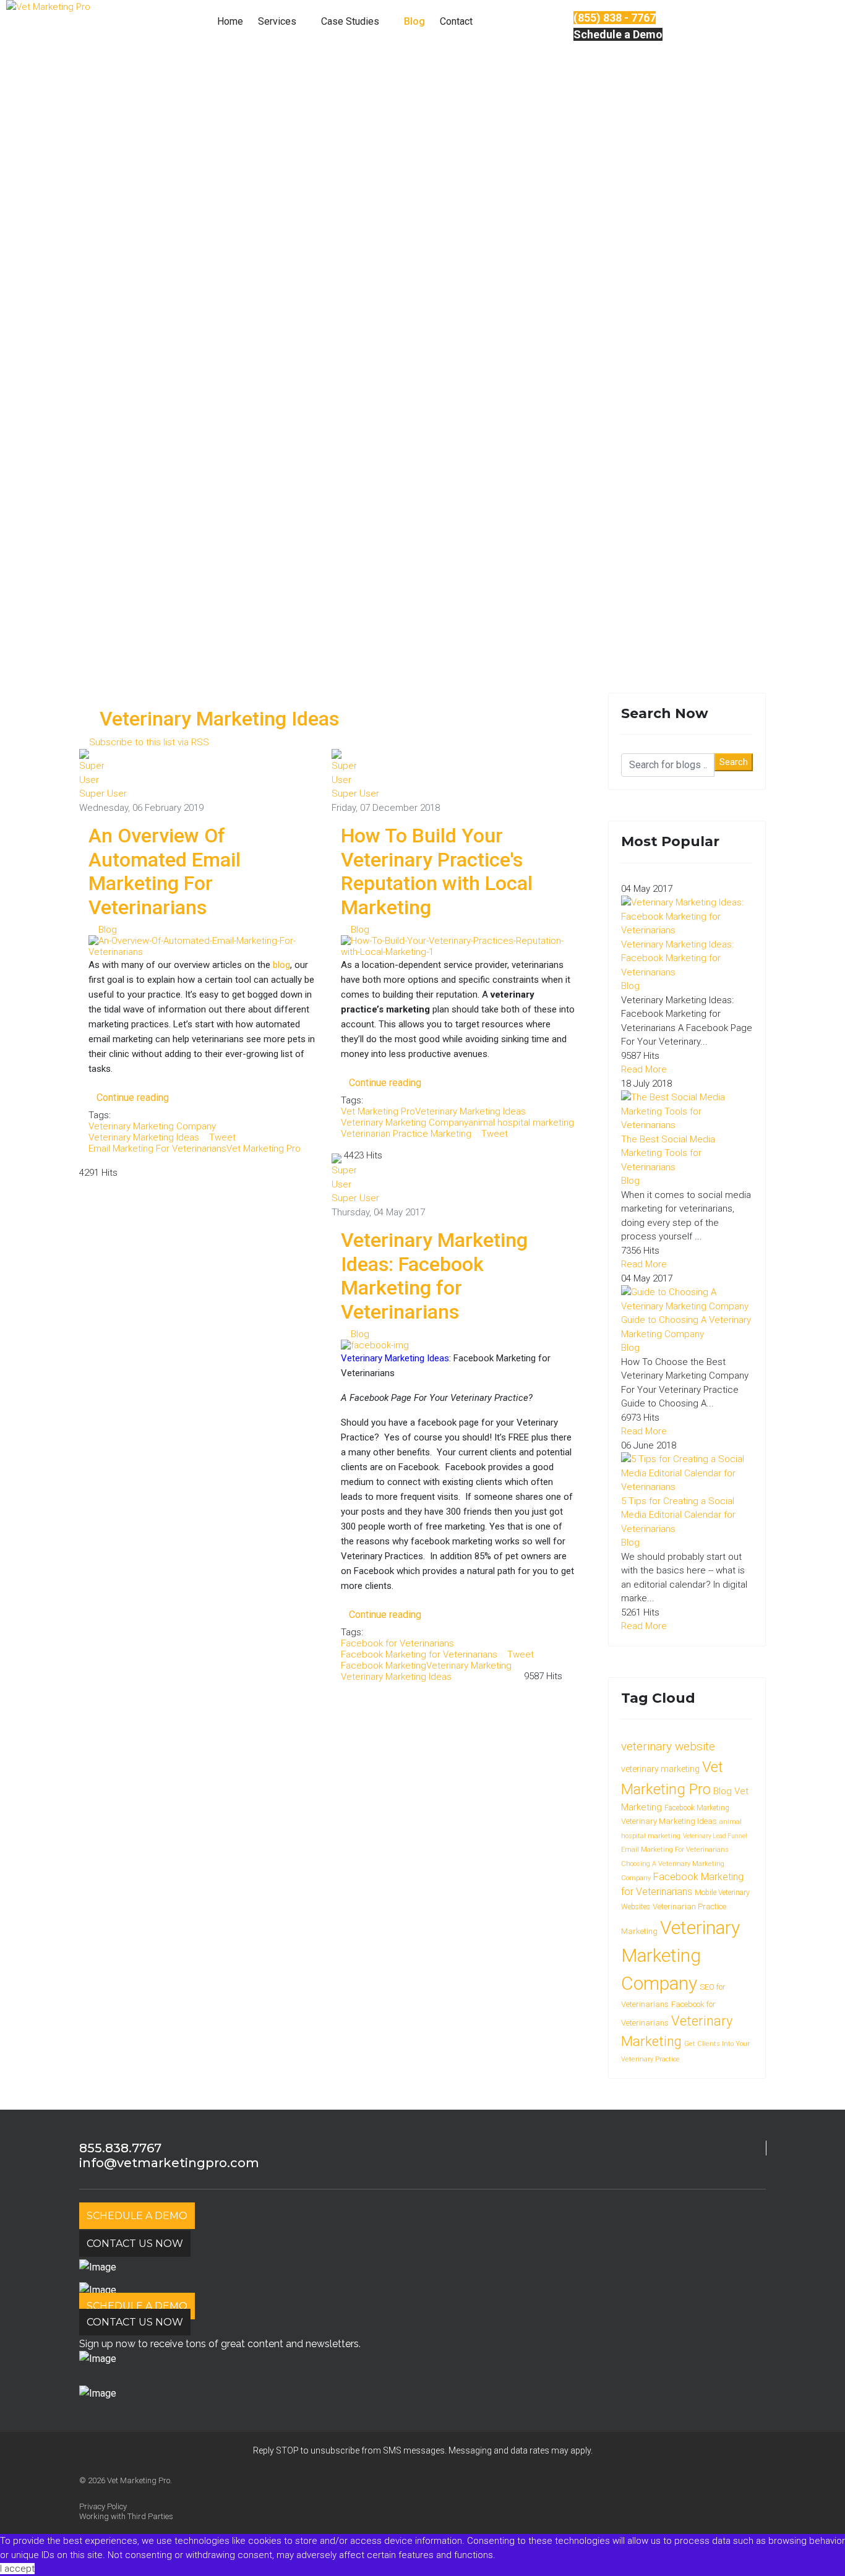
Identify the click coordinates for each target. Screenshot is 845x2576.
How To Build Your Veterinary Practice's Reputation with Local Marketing (437, 871)
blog (281, 965)
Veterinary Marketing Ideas (144, 1137)
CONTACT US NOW (135, 2244)
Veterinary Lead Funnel (715, 1836)
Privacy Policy (103, 2506)
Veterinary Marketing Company (152, 1126)
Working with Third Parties (126, 2516)
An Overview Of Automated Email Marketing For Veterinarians (165, 871)
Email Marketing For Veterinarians (157, 1149)
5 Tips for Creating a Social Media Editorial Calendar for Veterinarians (678, 1515)
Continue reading (133, 1098)
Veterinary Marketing (469, 1666)
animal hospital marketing (521, 1123)
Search (734, 762)
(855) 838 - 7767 (615, 18)
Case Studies (351, 21)
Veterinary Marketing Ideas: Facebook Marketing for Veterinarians (434, 1276)
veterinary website (668, 1746)
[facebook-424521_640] (687, 1111)
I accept (17, 2569)
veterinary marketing (660, 1769)
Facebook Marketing (384, 1666)
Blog (414, 21)
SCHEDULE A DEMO (137, 2216)
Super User (103, 794)
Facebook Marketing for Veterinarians (419, 1654)
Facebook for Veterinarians (397, 1643)
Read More (644, 1069)
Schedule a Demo (618, 34)
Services (277, 21)
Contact (456, 21)
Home (230, 21)
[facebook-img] (687, 917)
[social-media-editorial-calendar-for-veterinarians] (687, 1473)
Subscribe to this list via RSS (149, 742)
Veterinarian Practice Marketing (406, 1134)
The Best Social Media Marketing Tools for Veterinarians (668, 1153)
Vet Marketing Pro (264, 1149)
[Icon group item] (110, 2494)
